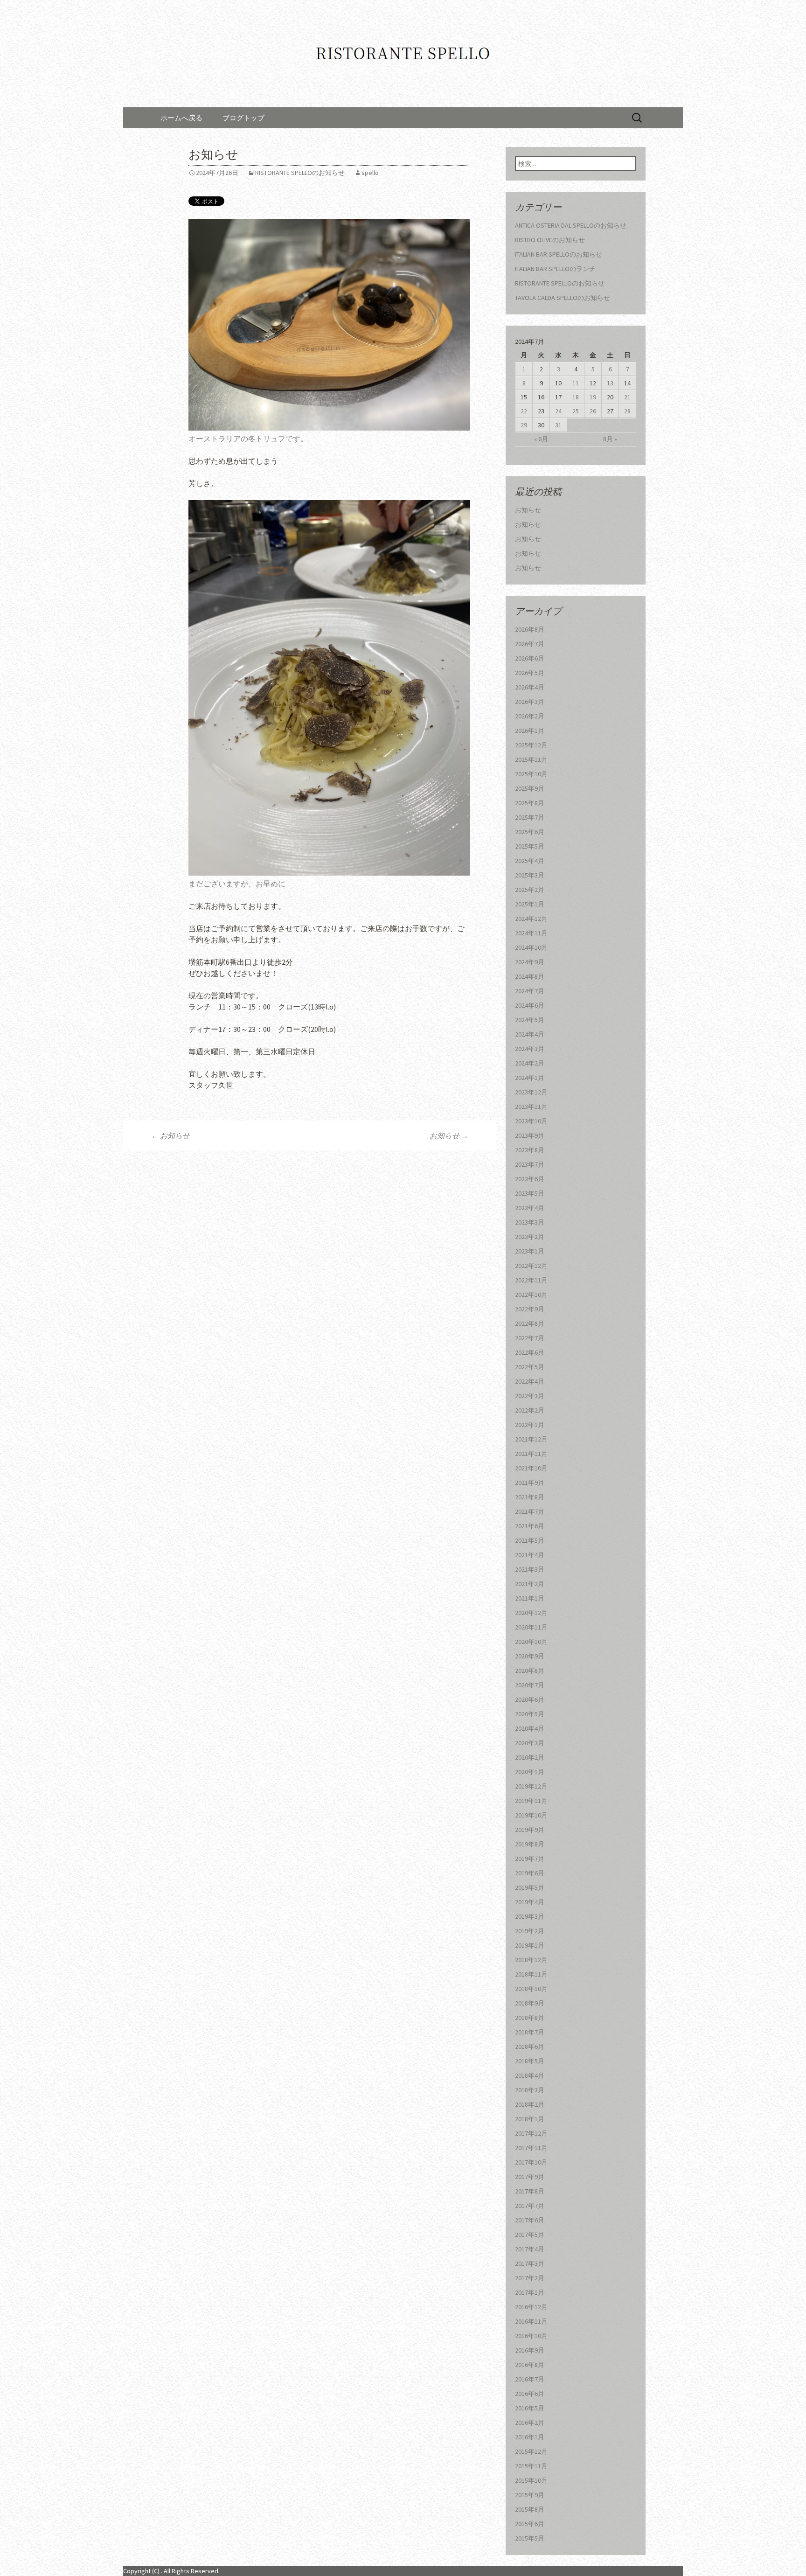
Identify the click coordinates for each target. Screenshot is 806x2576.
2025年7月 (530, 817)
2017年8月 (530, 2191)
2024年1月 (530, 1078)
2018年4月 (530, 2075)
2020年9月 (530, 1656)
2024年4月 (530, 1034)
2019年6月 (530, 1873)
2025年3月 (530, 875)
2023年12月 (531, 1092)
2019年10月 (531, 1815)
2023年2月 (530, 1237)
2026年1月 (530, 731)
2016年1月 (530, 2437)
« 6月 (541, 439)
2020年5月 (530, 1714)
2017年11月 (531, 2148)
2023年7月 (530, 1164)
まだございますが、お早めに (237, 884)
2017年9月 (530, 2177)
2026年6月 (530, 658)
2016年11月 (531, 2321)
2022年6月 (530, 1352)
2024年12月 (531, 919)
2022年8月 (530, 1323)
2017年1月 (530, 2292)
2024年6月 (530, 1005)
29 (524, 425)
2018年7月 (530, 2032)
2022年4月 (530, 1381)
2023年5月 (530, 1193)
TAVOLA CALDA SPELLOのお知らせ (563, 298)
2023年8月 (530, 1150)
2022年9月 (530, 1309)
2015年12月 (531, 2451)
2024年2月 (530, 1063)
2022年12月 (531, 1266)
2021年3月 (530, 1569)
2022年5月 (530, 1367)
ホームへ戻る (181, 118)
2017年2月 (530, 2278)
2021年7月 (530, 1511)
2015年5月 (530, 2538)
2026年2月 (530, 716)
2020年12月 (531, 1613)
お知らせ (170, 1135)
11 (576, 383)
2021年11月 (531, 1454)
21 (627, 397)
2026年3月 (530, 702)
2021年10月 (531, 1468)
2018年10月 (531, 1989)
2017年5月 (530, 2235)
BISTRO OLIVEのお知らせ (550, 240)
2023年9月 (530, 1135)
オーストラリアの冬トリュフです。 (248, 439)
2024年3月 (530, 1049)
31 (558, 425)
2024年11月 (531, 933)
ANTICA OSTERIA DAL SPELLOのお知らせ (571, 225)
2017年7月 (530, 2206)
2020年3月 (530, 1743)
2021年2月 (530, 1584)
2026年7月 (530, 644)
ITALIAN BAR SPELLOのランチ (555, 269)
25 (576, 411)
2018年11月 (531, 1974)
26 (593, 411)
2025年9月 (530, 788)
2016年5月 (530, 2408)
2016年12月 (531, 2307)
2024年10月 (531, 947)
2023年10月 (531, 1121)
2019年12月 (531, 1786)
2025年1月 (530, 904)
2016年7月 (530, 2379)
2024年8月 (530, 976)
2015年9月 (530, 2495)
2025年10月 (531, 774)
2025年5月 (530, 846)
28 (627, 411)
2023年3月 (530, 1222)
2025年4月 (530, 861)
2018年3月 (530, 2090)
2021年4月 (530, 1555)
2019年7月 (530, 1859)
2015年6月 (530, 2524)
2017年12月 (531, 2133)
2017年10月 (531, 2162)
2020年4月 (530, 1728)
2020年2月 (530, 1757)
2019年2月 (530, 1931)
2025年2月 (530, 890)
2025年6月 (530, 832)
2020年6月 (530, 1699)
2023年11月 (531, 1107)
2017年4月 (530, 2249)
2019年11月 (531, 1801)
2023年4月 (530, 1208)
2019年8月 (530, 1844)
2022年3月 (530, 1396)
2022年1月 (530, 1425)
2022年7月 (530, 1338)
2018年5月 (530, 2061)
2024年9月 (530, 962)
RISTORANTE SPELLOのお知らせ (300, 173)
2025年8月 (530, 803)
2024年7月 (530, 991)
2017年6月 (530, 2220)
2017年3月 (530, 2263)
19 (593, 397)
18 (576, 397)
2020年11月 (531, 1627)
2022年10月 (531, 1295)
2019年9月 (530, 1830)
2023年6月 (530, 1179)
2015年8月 (530, 2509)
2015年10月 (531, 2480)
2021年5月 (530, 1540)
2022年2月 (530, 1410)
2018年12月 (531, 1960)
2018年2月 (530, 2104)
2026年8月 (530, 629)
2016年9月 (530, 2350)
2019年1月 (530, 1945)
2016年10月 (531, 2336)
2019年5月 (530, 1887)
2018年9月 (530, 2003)
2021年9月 (530, 1483)
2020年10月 (531, 1642)
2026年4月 (530, 687)
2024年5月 (530, 1020)
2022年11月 (531, 1280)
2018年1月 (530, 2119)
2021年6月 (530, 1526)
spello (370, 173)
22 (524, 411)
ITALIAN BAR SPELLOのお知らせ (559, 254)
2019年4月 (530, 1902)
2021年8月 (530, 1497)
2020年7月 (530, 1685)
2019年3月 (530, 1916)
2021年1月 (530, 1598)
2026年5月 (530, 673)
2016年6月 (530, 2394)
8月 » (610, 439)
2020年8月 (530, 1671)
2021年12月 (531, 1439)
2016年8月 (530, 2365)
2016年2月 (530, 2423)
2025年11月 (531, 759)
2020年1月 (530, 1772)
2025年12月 (531, 745)
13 (610, 383)
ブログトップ (243, 118)
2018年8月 (530, 2018)
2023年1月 (530, 1251)
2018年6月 (530, 2047)
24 (558, 411)
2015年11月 (531, 2466)
